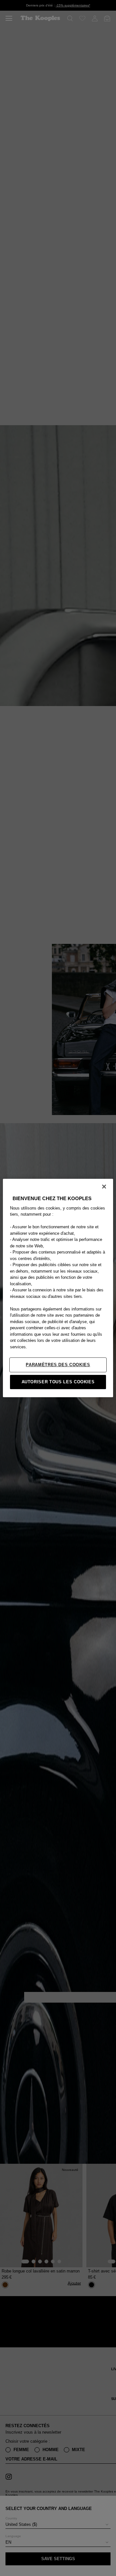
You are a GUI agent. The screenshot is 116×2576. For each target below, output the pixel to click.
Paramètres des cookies (58, 1365)
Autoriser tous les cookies (58, 1382)
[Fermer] (104, 1187)
